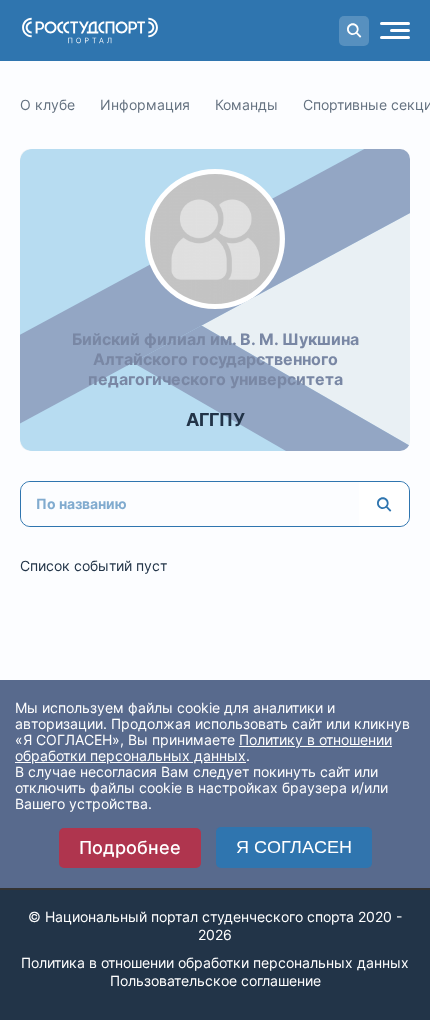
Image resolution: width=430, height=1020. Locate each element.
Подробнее (130, 847)
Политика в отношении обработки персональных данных (215, 962)
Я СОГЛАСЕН (294, 847)
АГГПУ (215, 419)
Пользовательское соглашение (215, 980)
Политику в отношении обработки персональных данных (203, 747)
